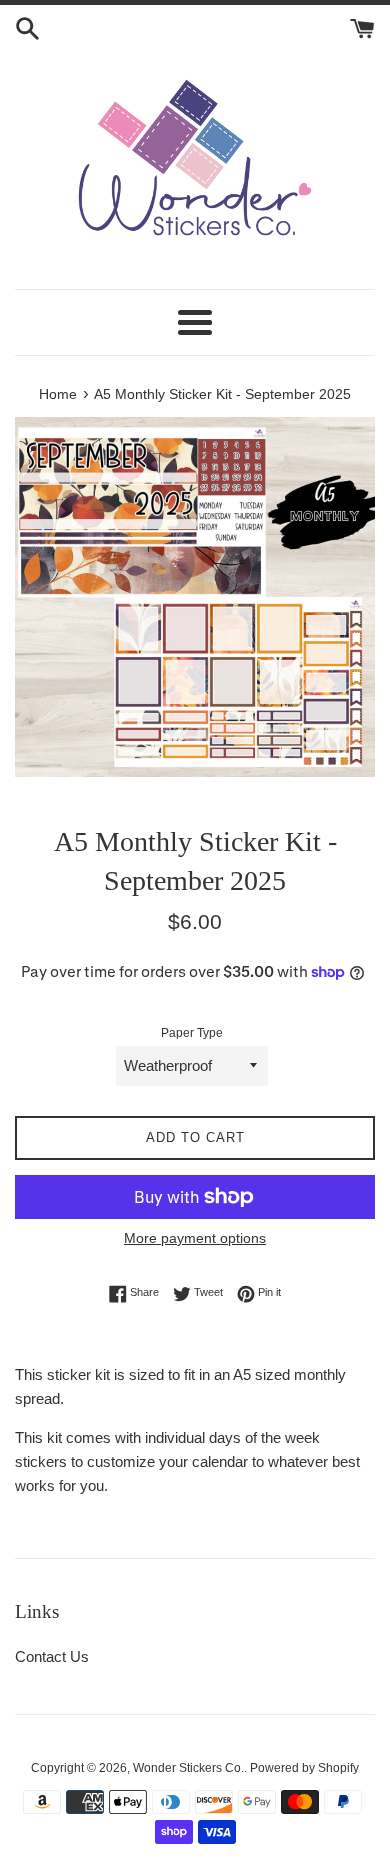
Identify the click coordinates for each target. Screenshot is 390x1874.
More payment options (195, 1238)
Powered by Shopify (304, 1768)
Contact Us (52, 1656)
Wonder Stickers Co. (188, 1768)
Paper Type (192, 1033)
